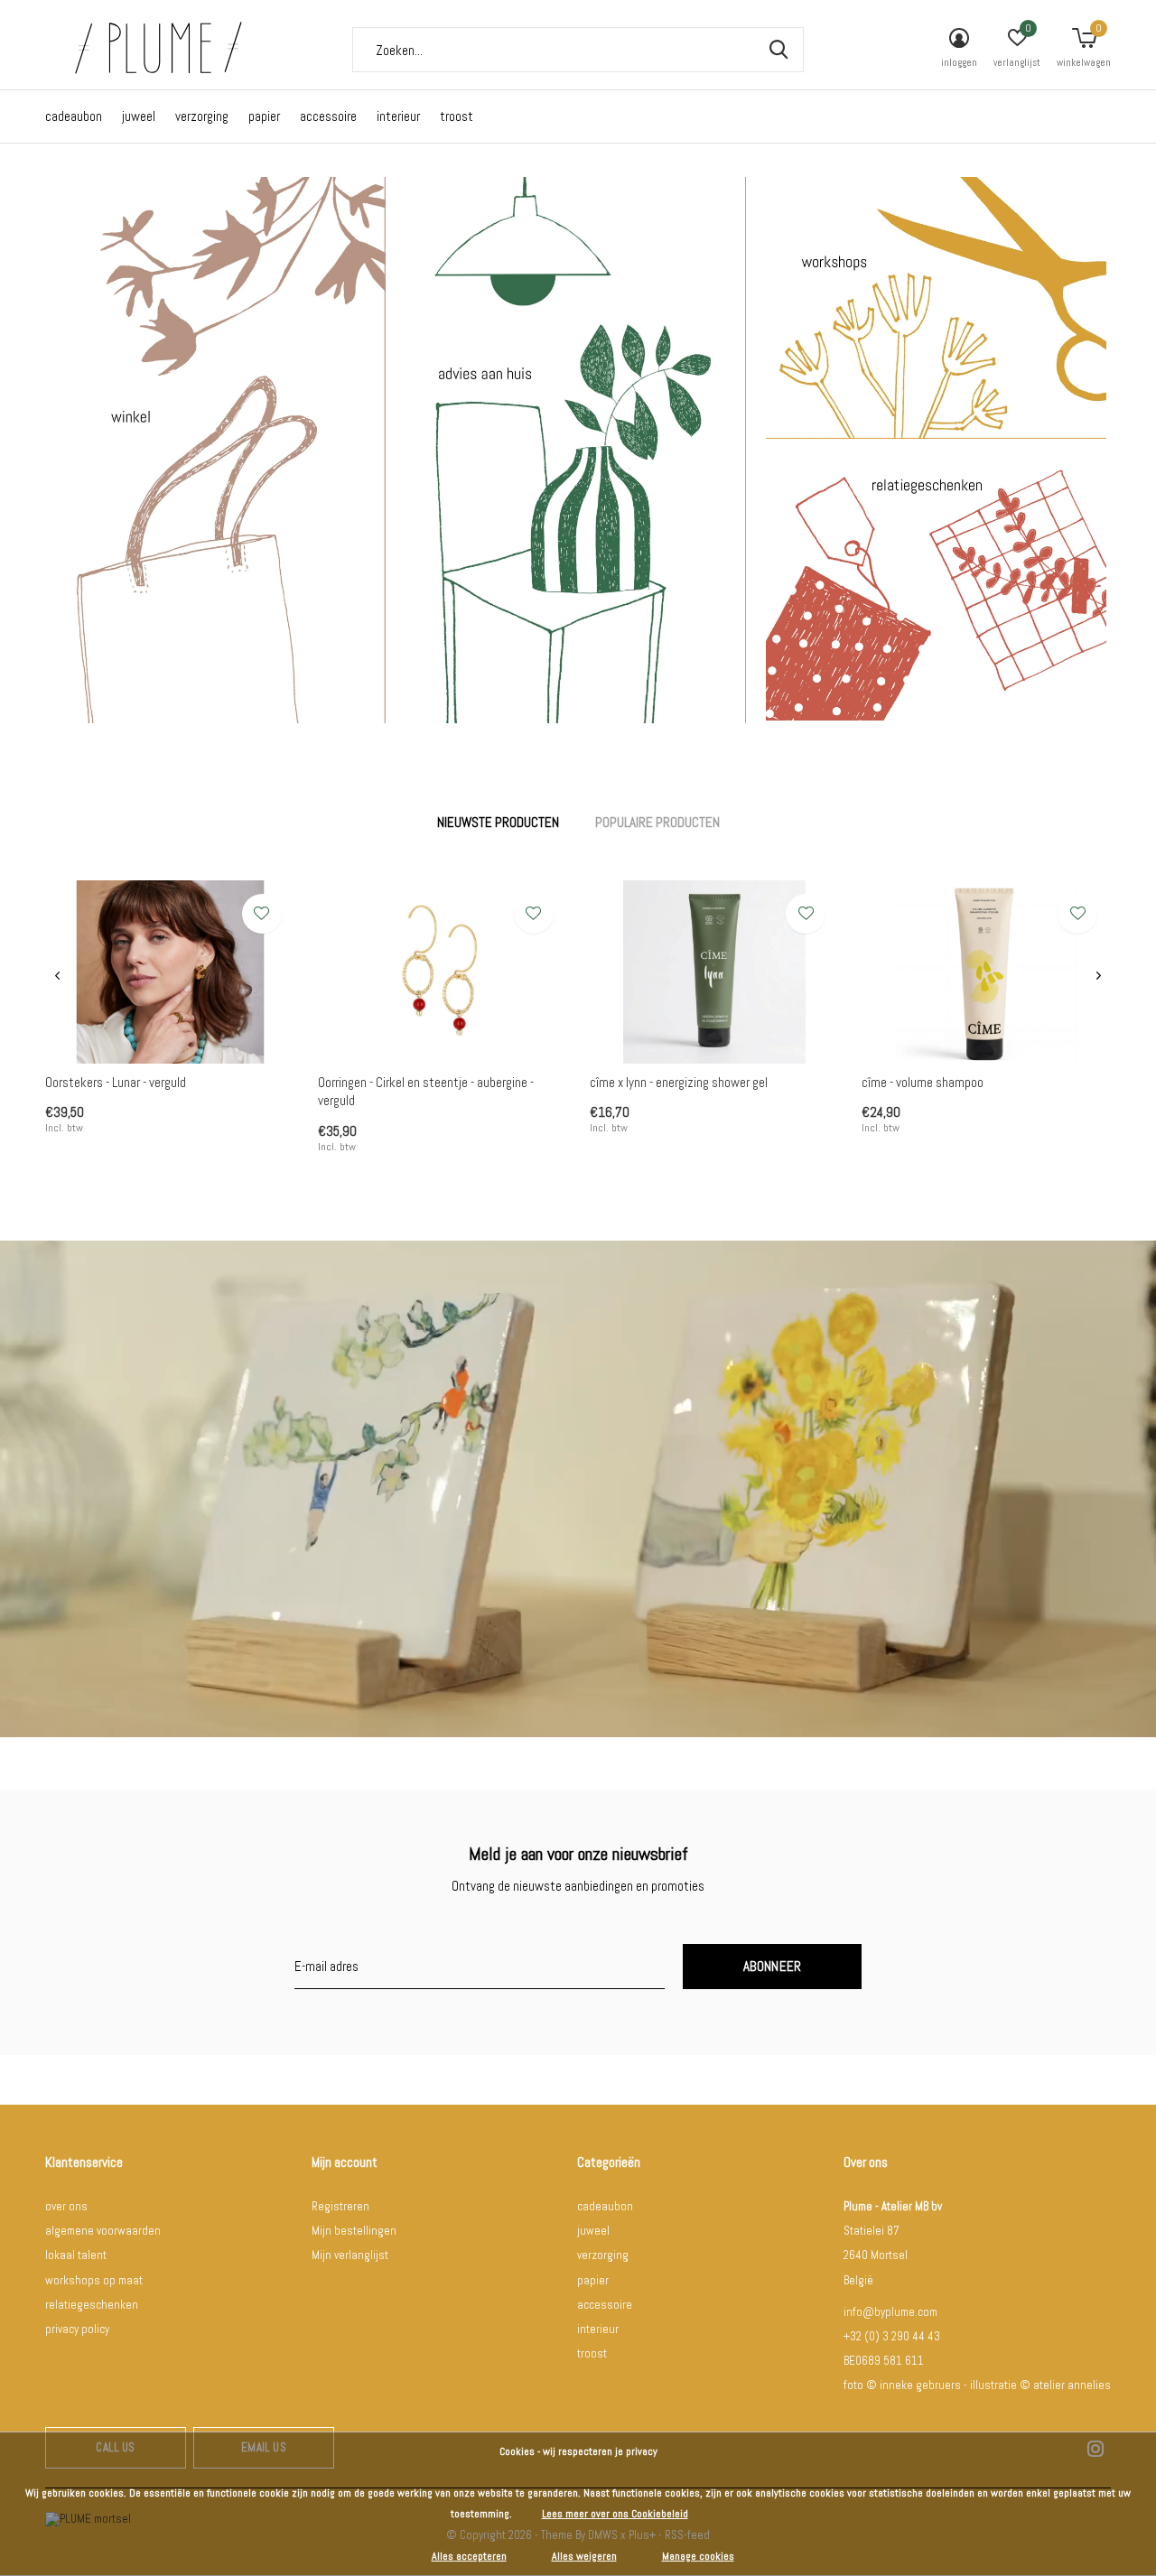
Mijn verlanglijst (350, 2255)
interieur (398, 116)
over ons (66, 2206)
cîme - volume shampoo (923, 1082)
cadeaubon (74, 116)
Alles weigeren (584, 2556)
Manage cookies (698, 2556)
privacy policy (77, 2329)
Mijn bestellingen (354, 2231)
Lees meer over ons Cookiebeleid (615, 2514)
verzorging (202, 116)
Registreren (340, 2206)
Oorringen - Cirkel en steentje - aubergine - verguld (426, 1092)
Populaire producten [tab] (657, 822)
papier (264, 116)
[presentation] (57, 976)
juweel (139, 116)
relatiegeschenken (92, 2305)
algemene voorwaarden (103, 2231)
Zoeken (778, 50)
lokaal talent (76, 2255)
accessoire (328, 116)
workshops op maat (94, 2280)
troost (457, 116)
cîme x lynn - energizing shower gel (679, 1082)
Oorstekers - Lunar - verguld (116, 1082)
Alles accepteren (469, 2556)
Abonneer (773, 1966)
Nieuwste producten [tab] (498, 822)
